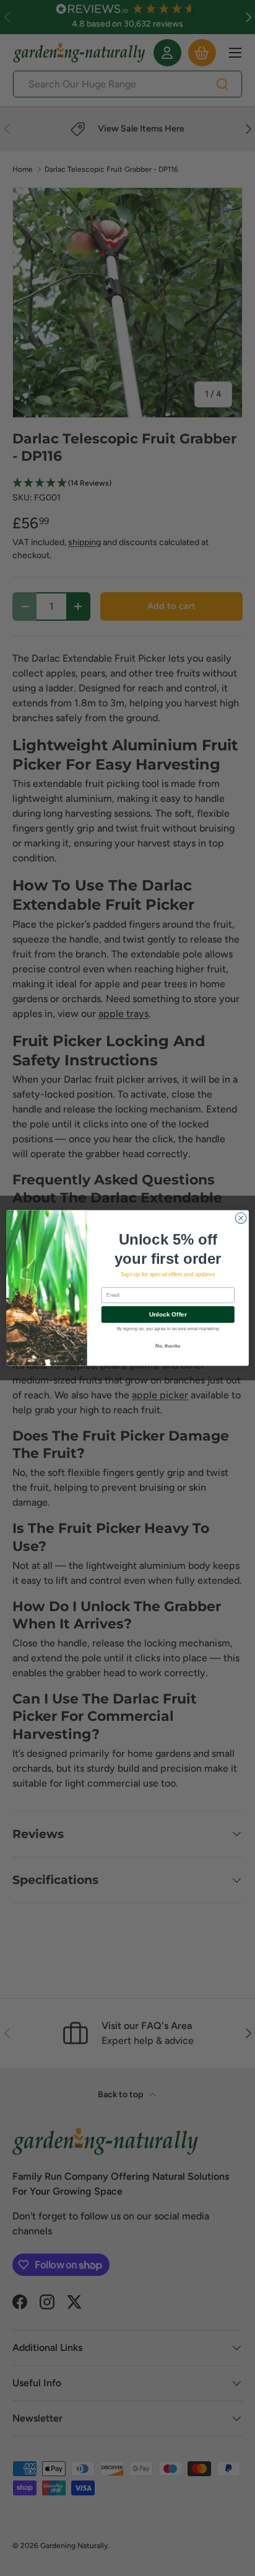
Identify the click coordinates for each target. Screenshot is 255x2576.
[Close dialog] (241, 1218)
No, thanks (168, 1346)
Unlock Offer (168, 1314)
